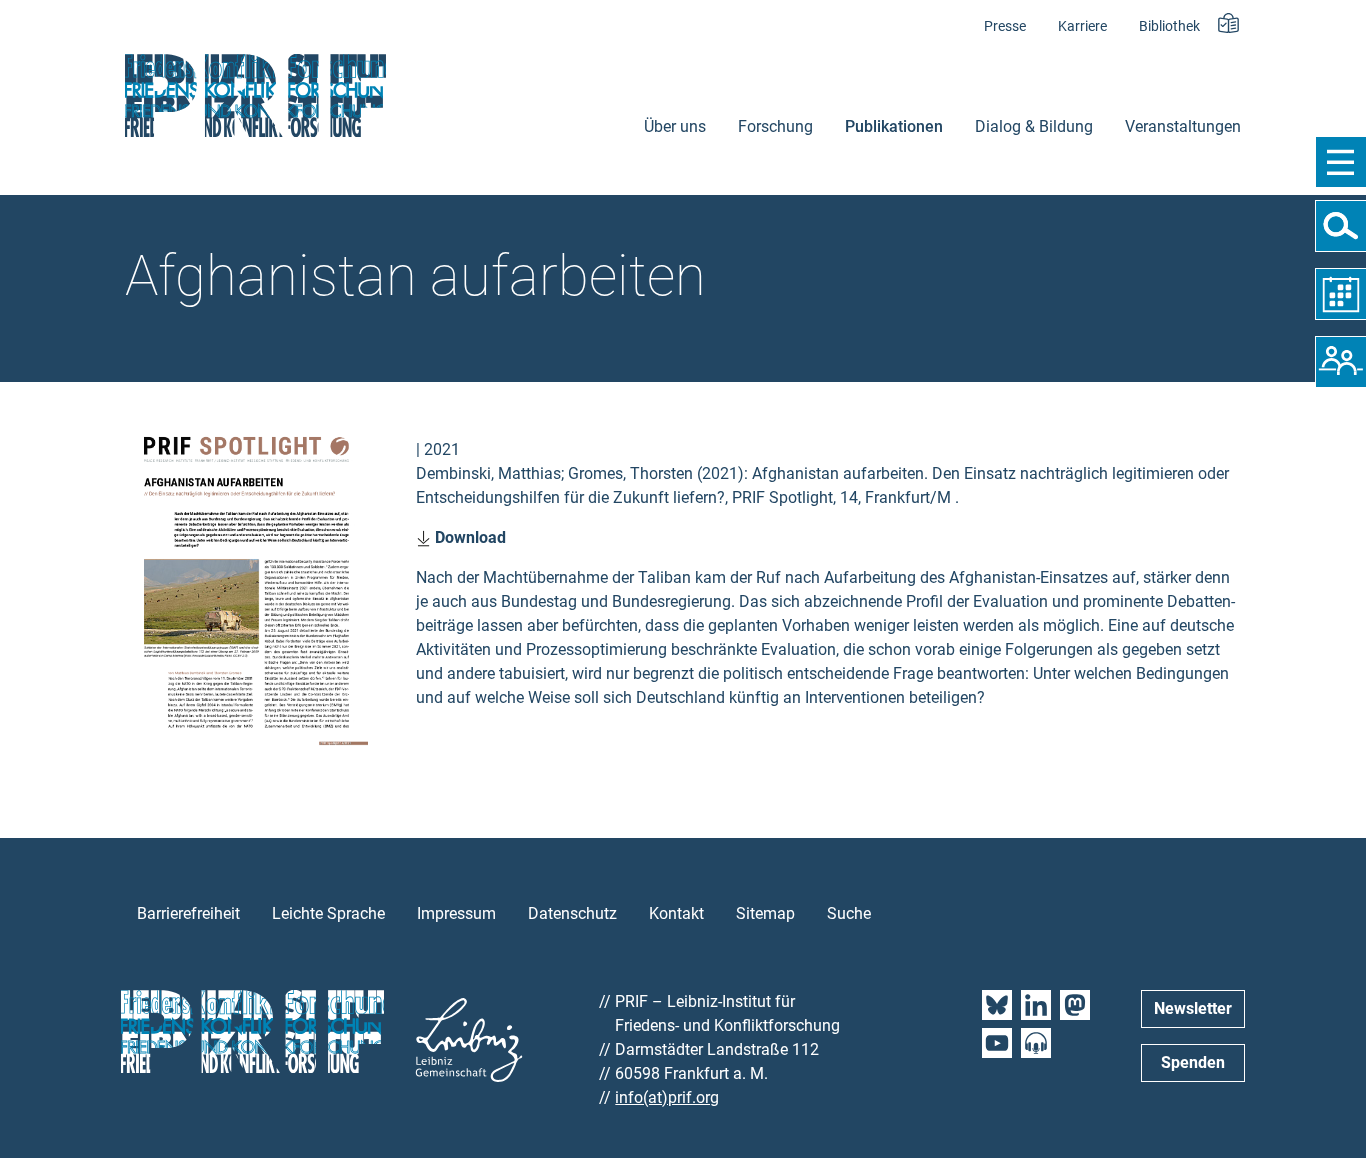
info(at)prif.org (667, 1097)
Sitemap (765, 913)
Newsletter (1193, 1008)
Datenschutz (572, 913)
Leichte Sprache (328, 913)
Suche (849, 913)
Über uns (675, 126)
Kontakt (676, 913)
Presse (1005, 26)
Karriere (1082, 26)
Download (468, 537)
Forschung (775, 126)
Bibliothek (1169, 26)
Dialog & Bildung (1034, 126)
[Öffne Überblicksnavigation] (1340, 162)
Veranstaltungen (1183, 126)
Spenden (1193, 1062)
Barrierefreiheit (188, 913)
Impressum (456, 913)
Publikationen (894, 126)
